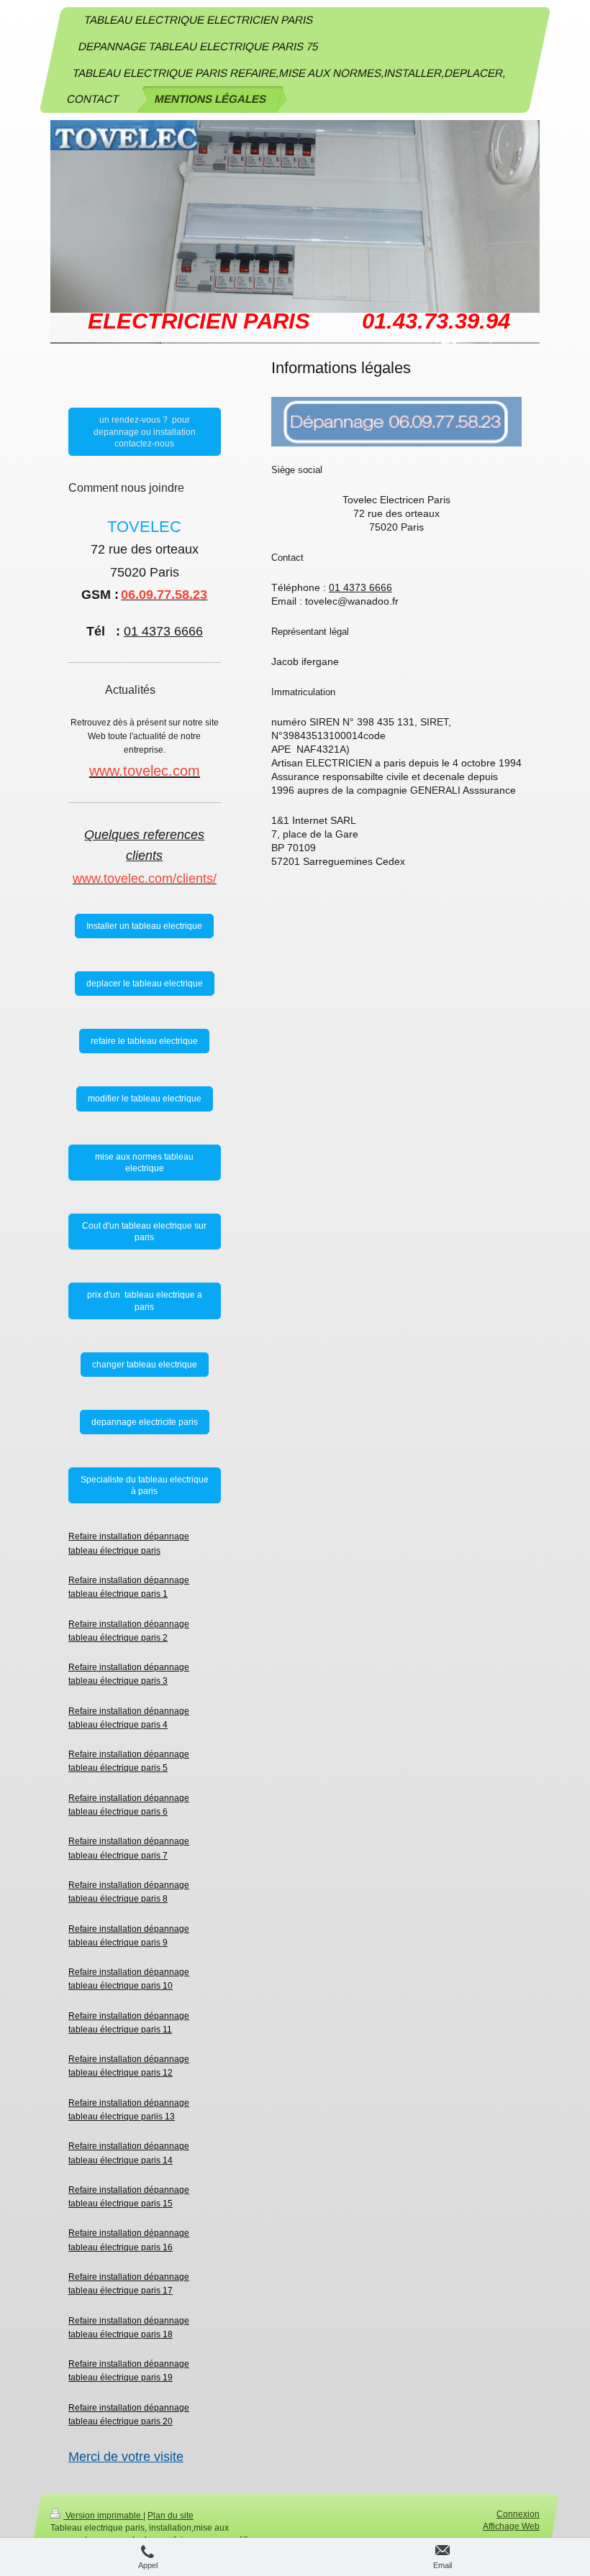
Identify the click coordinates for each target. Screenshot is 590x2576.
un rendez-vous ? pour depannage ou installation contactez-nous (145, 431)
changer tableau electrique (145, 1365)
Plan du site (171, 2516)
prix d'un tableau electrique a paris (145, 1301)
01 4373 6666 (360, 587)
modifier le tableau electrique (145, 1099)
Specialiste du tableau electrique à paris (145, 1485)
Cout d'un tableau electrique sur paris (144, 1232)
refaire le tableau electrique (144, 1041)
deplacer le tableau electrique (145, 984)
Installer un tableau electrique (144, 926)
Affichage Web (511, 2526)
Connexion (518, 2514)
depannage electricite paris (145, 1422)
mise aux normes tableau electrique (144, 1163)
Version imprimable (103, 2516)
